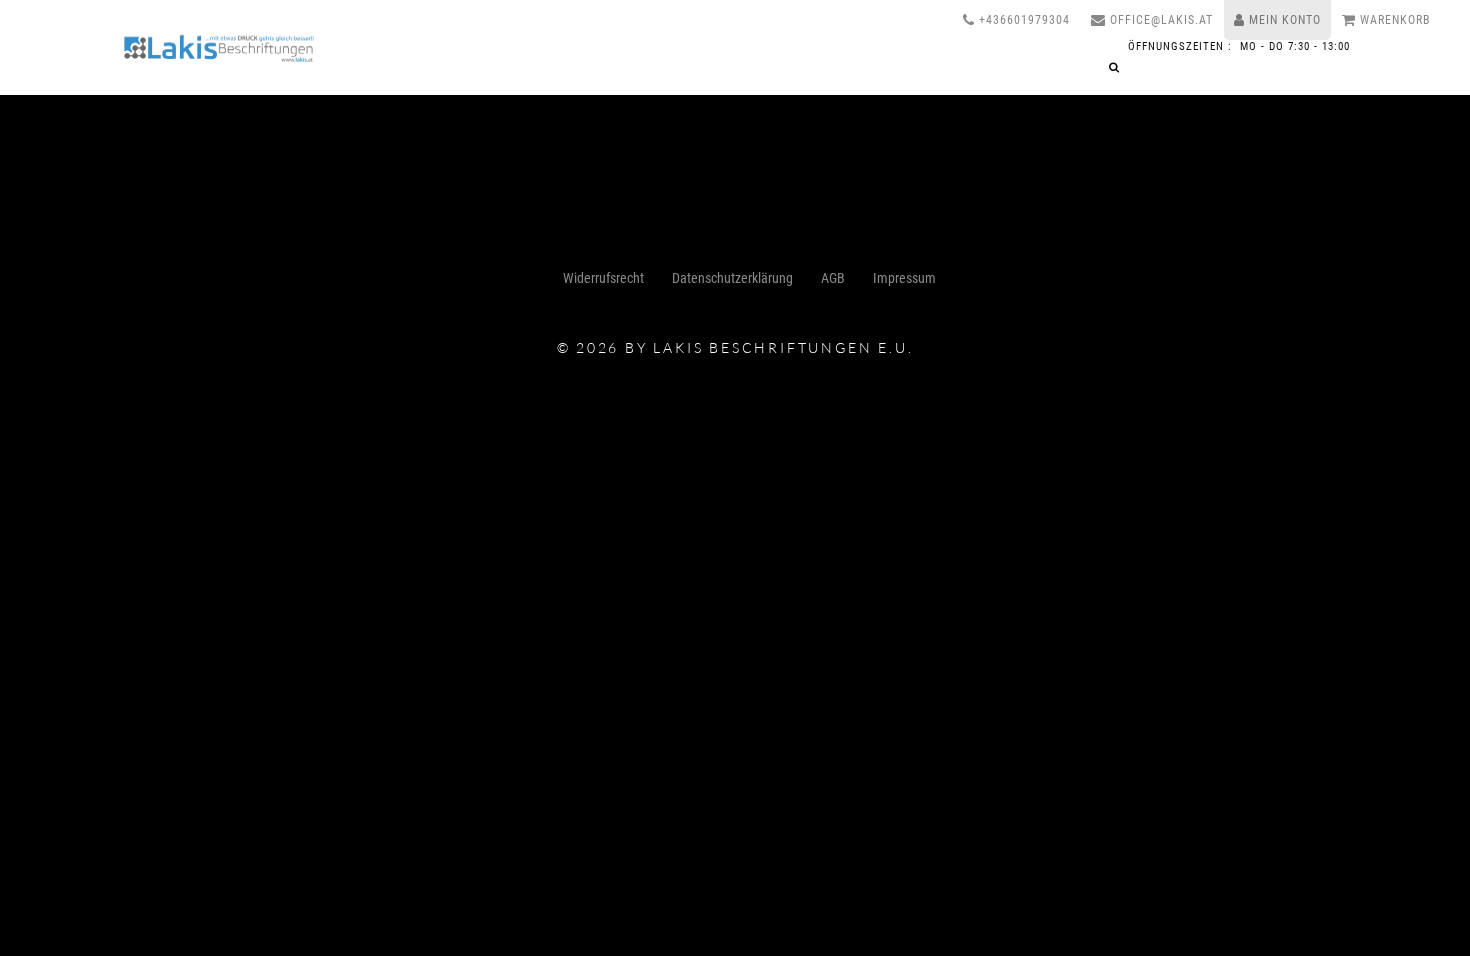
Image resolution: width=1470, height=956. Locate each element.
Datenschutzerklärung (732, 278)
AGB (833, 278)
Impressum (904, 278)
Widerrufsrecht (603, 278)
